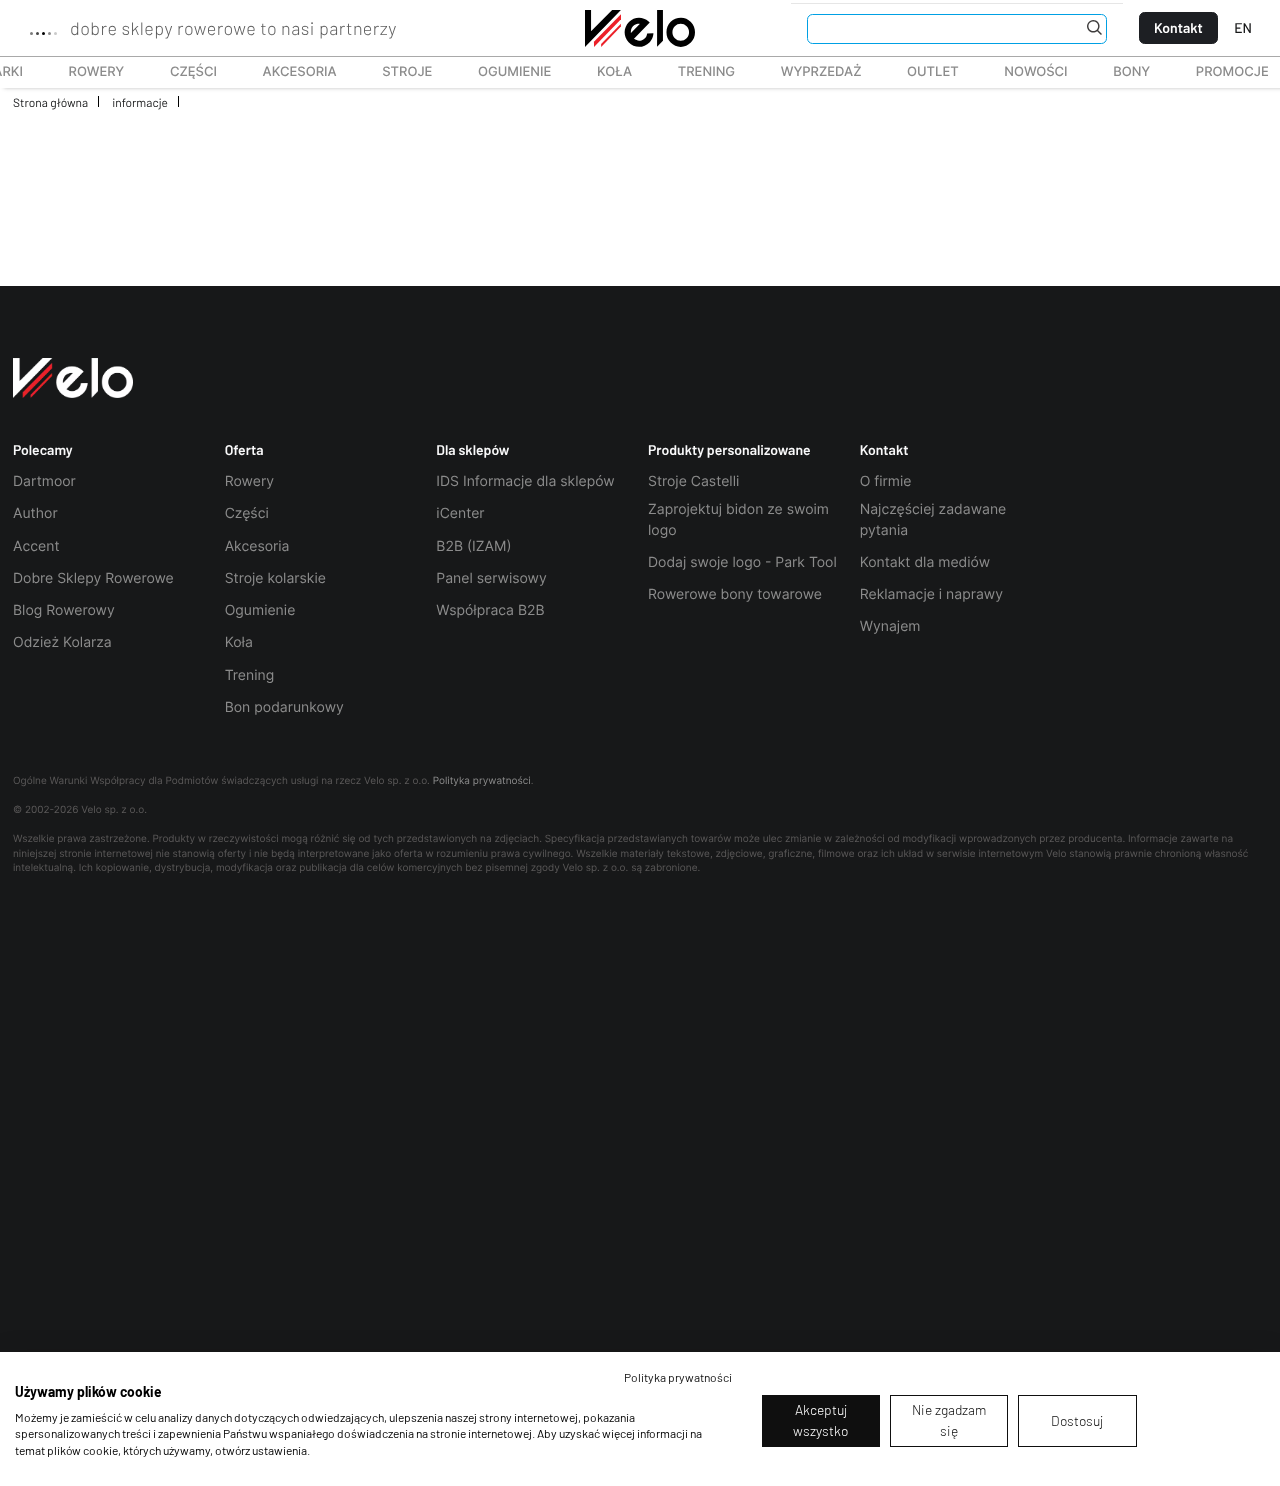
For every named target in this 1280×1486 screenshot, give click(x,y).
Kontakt (1178, 27)
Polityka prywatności (482, 781)
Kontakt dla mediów (925, 562)
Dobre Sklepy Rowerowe (93, 578)
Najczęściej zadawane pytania (933, 519)
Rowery (85, 72)
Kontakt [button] (884, 450)
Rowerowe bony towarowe (735, 594)
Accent (36, 546)
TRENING (695, 72)
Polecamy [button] (43, 450)
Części (182, 72)
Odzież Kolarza (62, 642)
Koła (608, 72)
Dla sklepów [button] (472, 450)
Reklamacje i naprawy (931, 594)
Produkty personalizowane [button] (729, 450)
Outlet (921, 72)
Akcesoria (289, 72)
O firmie (886, 481)
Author (35, 513)
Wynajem (890, 626)
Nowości (1035, 72)
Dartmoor (44, 481)
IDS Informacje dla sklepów (525, 481)
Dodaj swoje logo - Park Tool (742, 562)
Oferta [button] (244, 450)
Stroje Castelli (693, 481)
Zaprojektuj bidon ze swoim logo (738, 519)
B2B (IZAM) (473, 546)
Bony (1131, 72)
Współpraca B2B (490, 610)
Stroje (396, 72)
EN (1243, 27)
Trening (250, 675)
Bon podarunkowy (284, 707)
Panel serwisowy (491, 578)
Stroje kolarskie (275, 578)
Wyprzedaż (810, 72)
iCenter (460, 513)
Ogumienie (503, 72)
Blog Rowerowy (64, 610)
